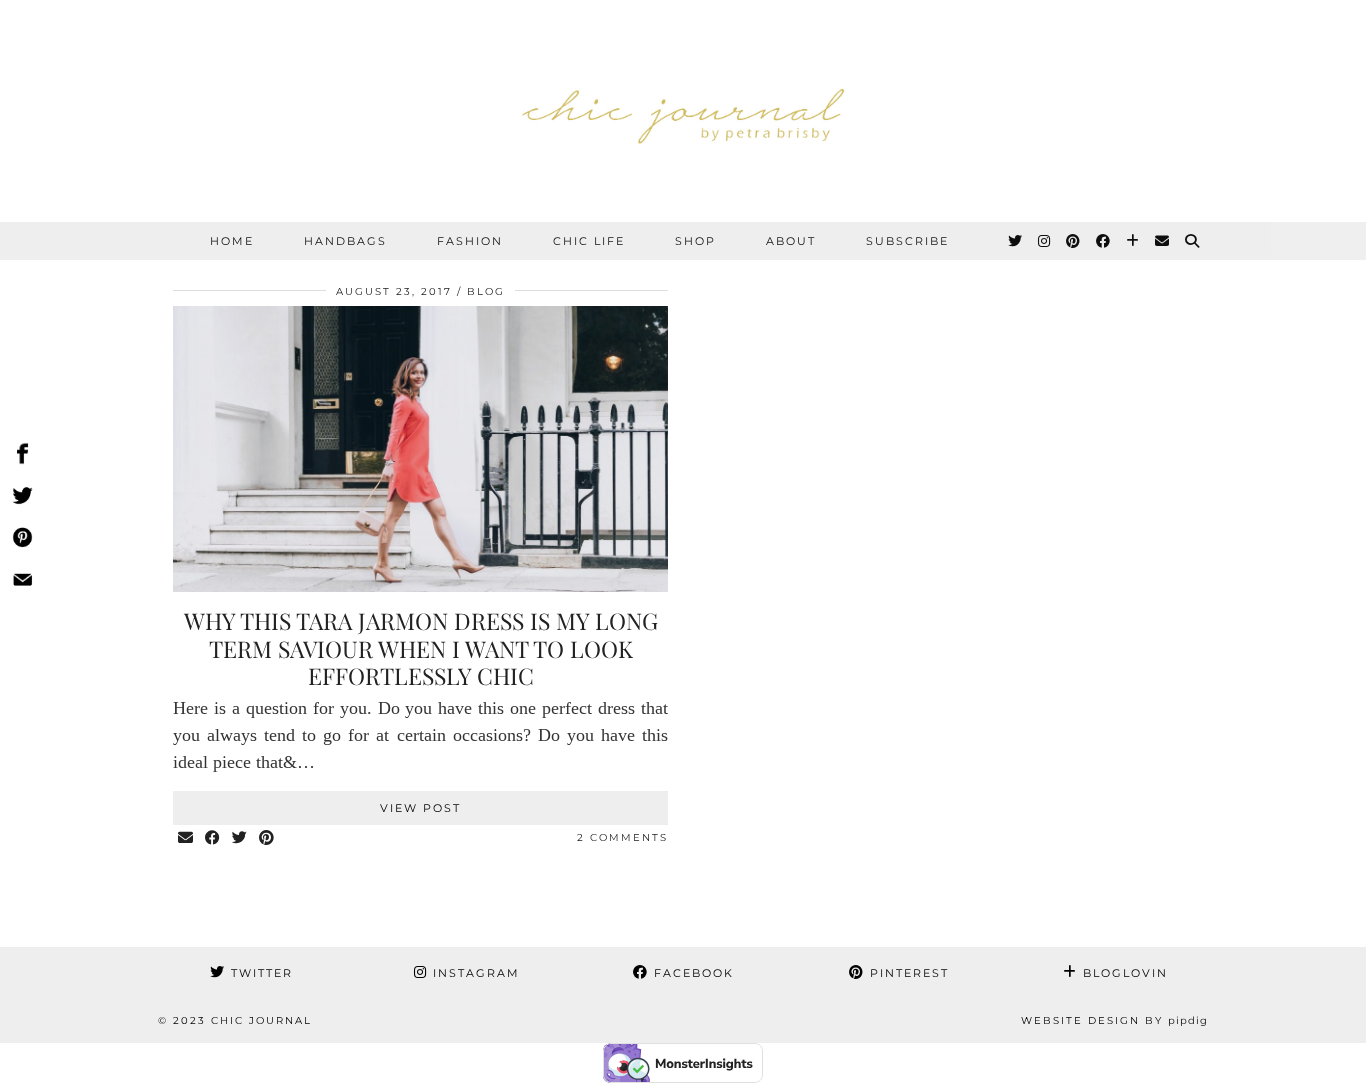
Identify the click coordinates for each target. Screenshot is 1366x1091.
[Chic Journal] (683, 111)
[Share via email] (186, 838)
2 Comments (622, 837)
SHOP (695, 241)
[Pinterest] (1074, 241)
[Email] (1163, 241)
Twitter (259, 973)
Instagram (474, 973)
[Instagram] (1045, 241)
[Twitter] (1016, 241)
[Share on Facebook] (213, 838)
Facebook (691, 973)
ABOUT (791, 241)
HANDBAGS (345, 241)
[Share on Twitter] (240, 838)
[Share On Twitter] (22, 499)
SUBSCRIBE (907, 241)
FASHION (470, 241)
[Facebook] (1104, 241)
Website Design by (1114, 1020)
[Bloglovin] (1133, 241)
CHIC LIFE (589, 241)
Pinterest (907, 973)
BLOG (486, 291)
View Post (420, 808)
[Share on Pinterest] (267, 838)
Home (232, 241)
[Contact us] (22, 583)
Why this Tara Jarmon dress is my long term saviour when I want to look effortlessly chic (421, 648)
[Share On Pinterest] (22, 541)
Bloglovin (1123, 973)
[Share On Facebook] (22, 457)
